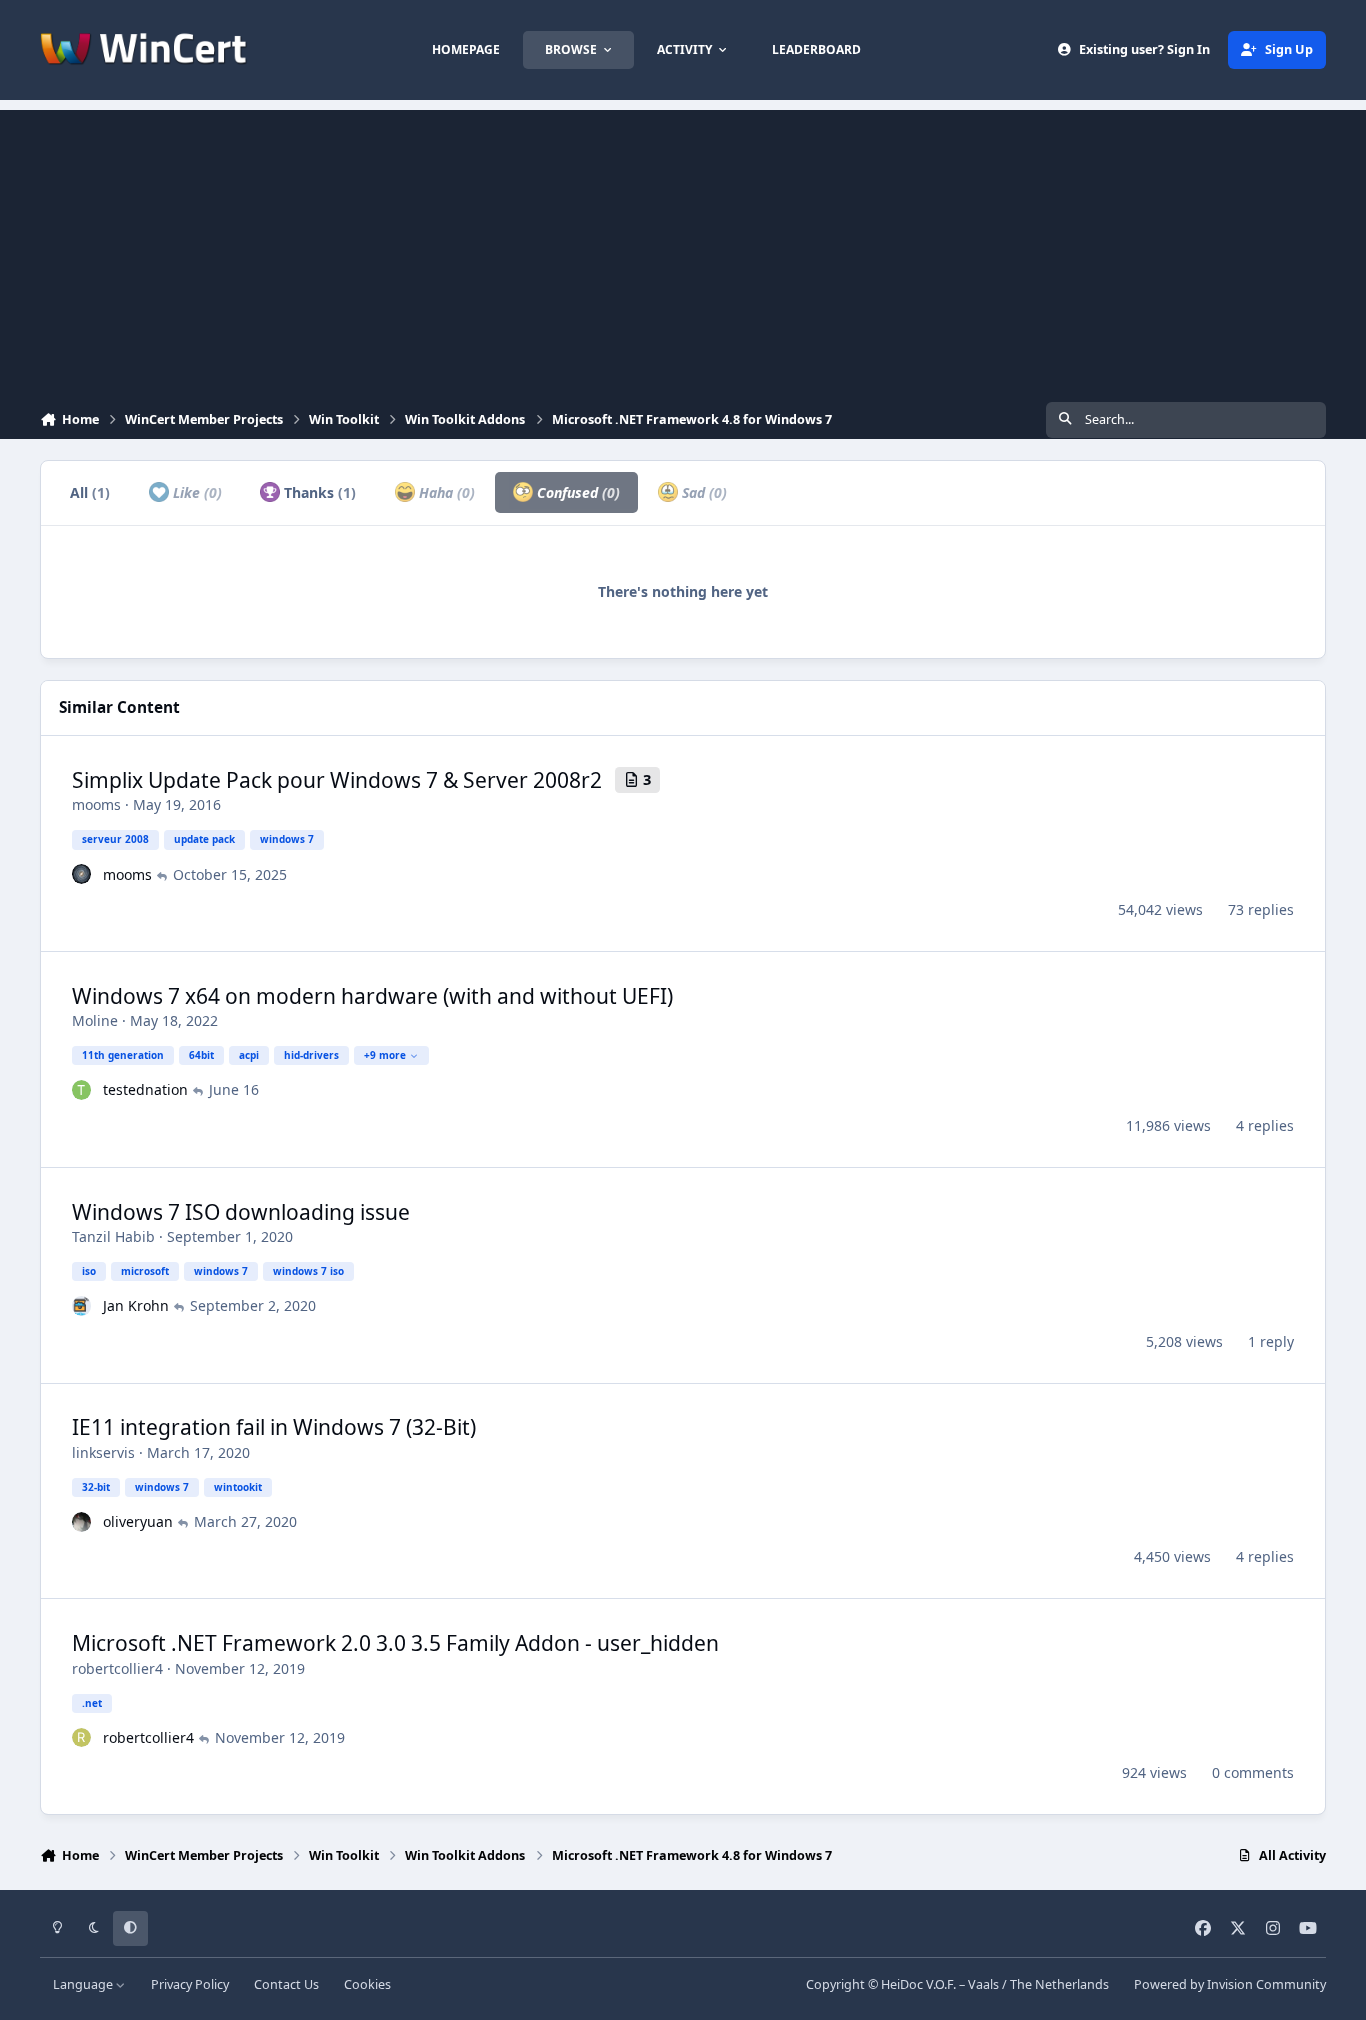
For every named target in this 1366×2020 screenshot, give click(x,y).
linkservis (103, 1452)
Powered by (1230, 1984)
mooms (96, 804)
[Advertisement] (683, 250)
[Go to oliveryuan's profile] (82, 1522)
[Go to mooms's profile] (82, 874)
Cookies (367, 1984)
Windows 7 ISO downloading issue (241, 1212)
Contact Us (286, 1984)
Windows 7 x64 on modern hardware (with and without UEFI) (372, 996)
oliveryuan (138, 1521)
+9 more (385, 1055)
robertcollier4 (117, 1668)
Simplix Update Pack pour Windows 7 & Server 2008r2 (337, 780)
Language (84, 1984)
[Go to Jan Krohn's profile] (82, 1306)
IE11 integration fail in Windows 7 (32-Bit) (274, 1427)
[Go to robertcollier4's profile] (82, 1738)
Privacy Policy (190, 1984)
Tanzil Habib (113, 1236)
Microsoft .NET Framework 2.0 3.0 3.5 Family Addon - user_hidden (395, 1643)
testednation (145, 1089)
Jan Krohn (136, 1305)
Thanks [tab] (318, 492)
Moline (95, 1020)
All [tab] (90, 492)
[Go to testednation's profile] (82, 1090)
